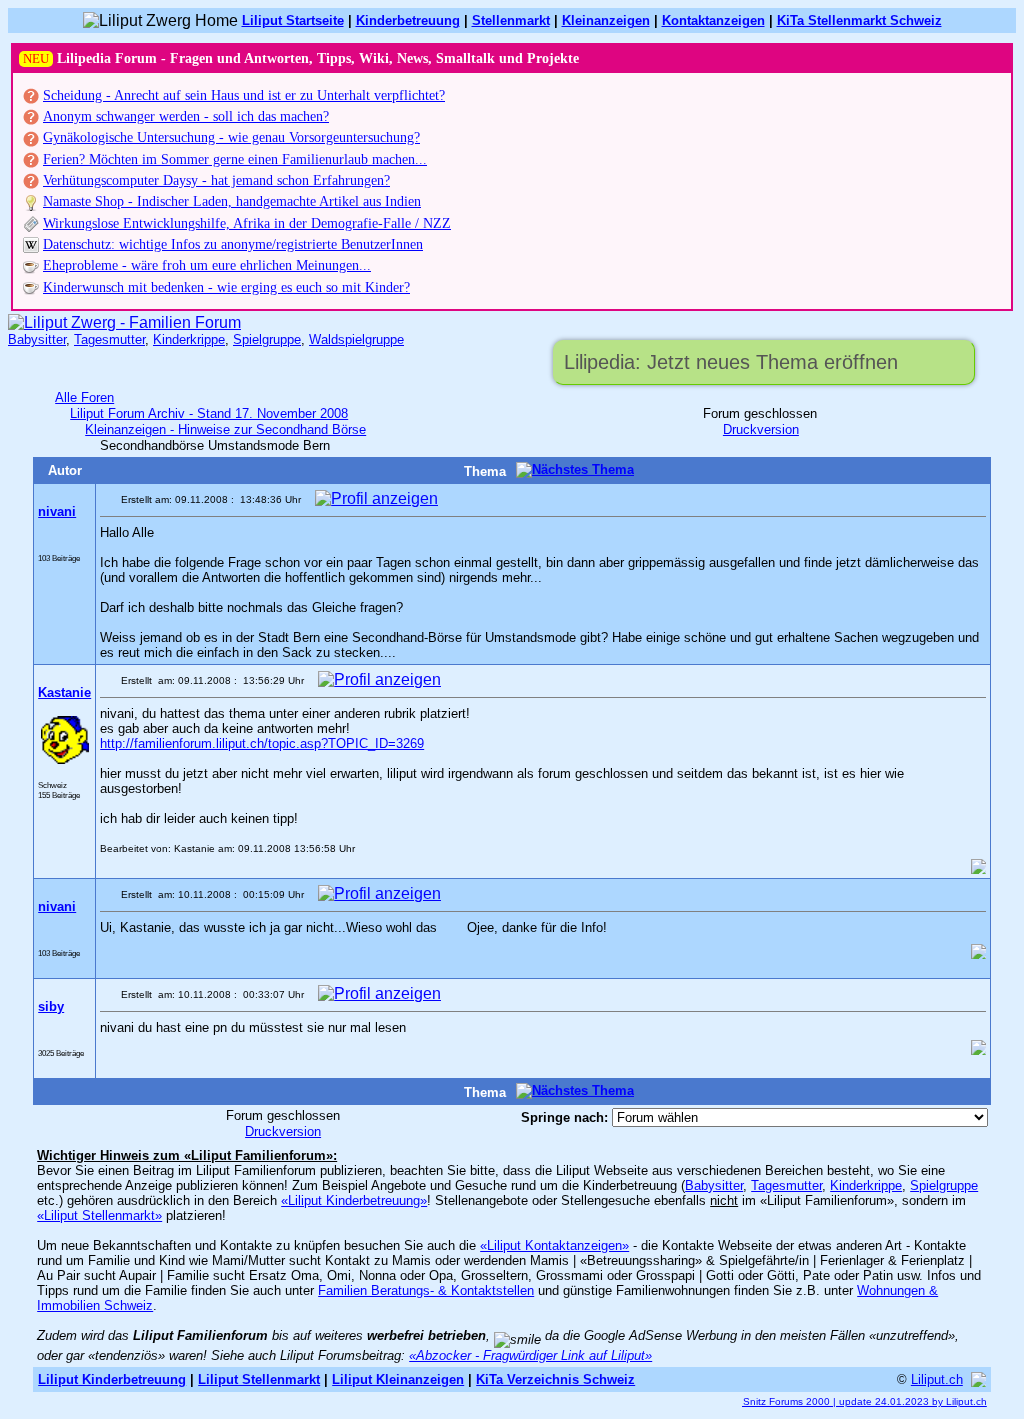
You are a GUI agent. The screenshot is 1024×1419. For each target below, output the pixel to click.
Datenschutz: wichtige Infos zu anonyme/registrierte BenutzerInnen (233, 244)
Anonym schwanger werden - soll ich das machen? (186, 116)
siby (51, 1006)
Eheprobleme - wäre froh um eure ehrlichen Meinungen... (207, 265)
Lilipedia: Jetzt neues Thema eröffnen (731, 362)
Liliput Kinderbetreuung (112, 1379)
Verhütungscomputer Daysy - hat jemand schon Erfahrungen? (216, 180)
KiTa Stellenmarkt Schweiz (859, 20)
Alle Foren (84, 397)
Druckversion (761, 429)
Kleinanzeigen (606, 20)
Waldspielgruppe (356, 339)
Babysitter (37, 339)
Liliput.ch (937, 1379)
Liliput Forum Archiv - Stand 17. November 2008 (209, 413)
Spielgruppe (267, 339)
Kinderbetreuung (408, 20)
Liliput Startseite (293, 20)
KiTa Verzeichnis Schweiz (555, 1379)
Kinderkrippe (189, 339)
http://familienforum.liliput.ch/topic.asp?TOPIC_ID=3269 (262, 743)
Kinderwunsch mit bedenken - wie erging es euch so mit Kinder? (226, 287)
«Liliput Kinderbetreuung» (354, 1200)
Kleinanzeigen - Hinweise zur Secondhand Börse (225, 429)
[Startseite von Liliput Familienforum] (124, 322)
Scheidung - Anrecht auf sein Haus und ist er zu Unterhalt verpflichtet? (244, 95)
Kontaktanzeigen (713, 20)
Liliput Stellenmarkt (259, 1379)
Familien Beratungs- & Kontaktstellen (426, 1290)
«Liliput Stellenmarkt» (99, 1215)
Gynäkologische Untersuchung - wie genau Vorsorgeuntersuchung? (231, 137)
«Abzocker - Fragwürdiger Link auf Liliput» (530, 1355)
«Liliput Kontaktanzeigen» (554, 1245)
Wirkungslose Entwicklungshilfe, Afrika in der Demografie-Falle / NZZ (247, 223)
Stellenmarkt (511, 20)
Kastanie (64, 692)
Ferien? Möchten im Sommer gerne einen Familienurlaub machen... (235, 159)
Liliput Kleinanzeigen (398, 1379)
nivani (57, 511)
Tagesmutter (109, 339)
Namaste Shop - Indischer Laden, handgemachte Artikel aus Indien (232, 201)
